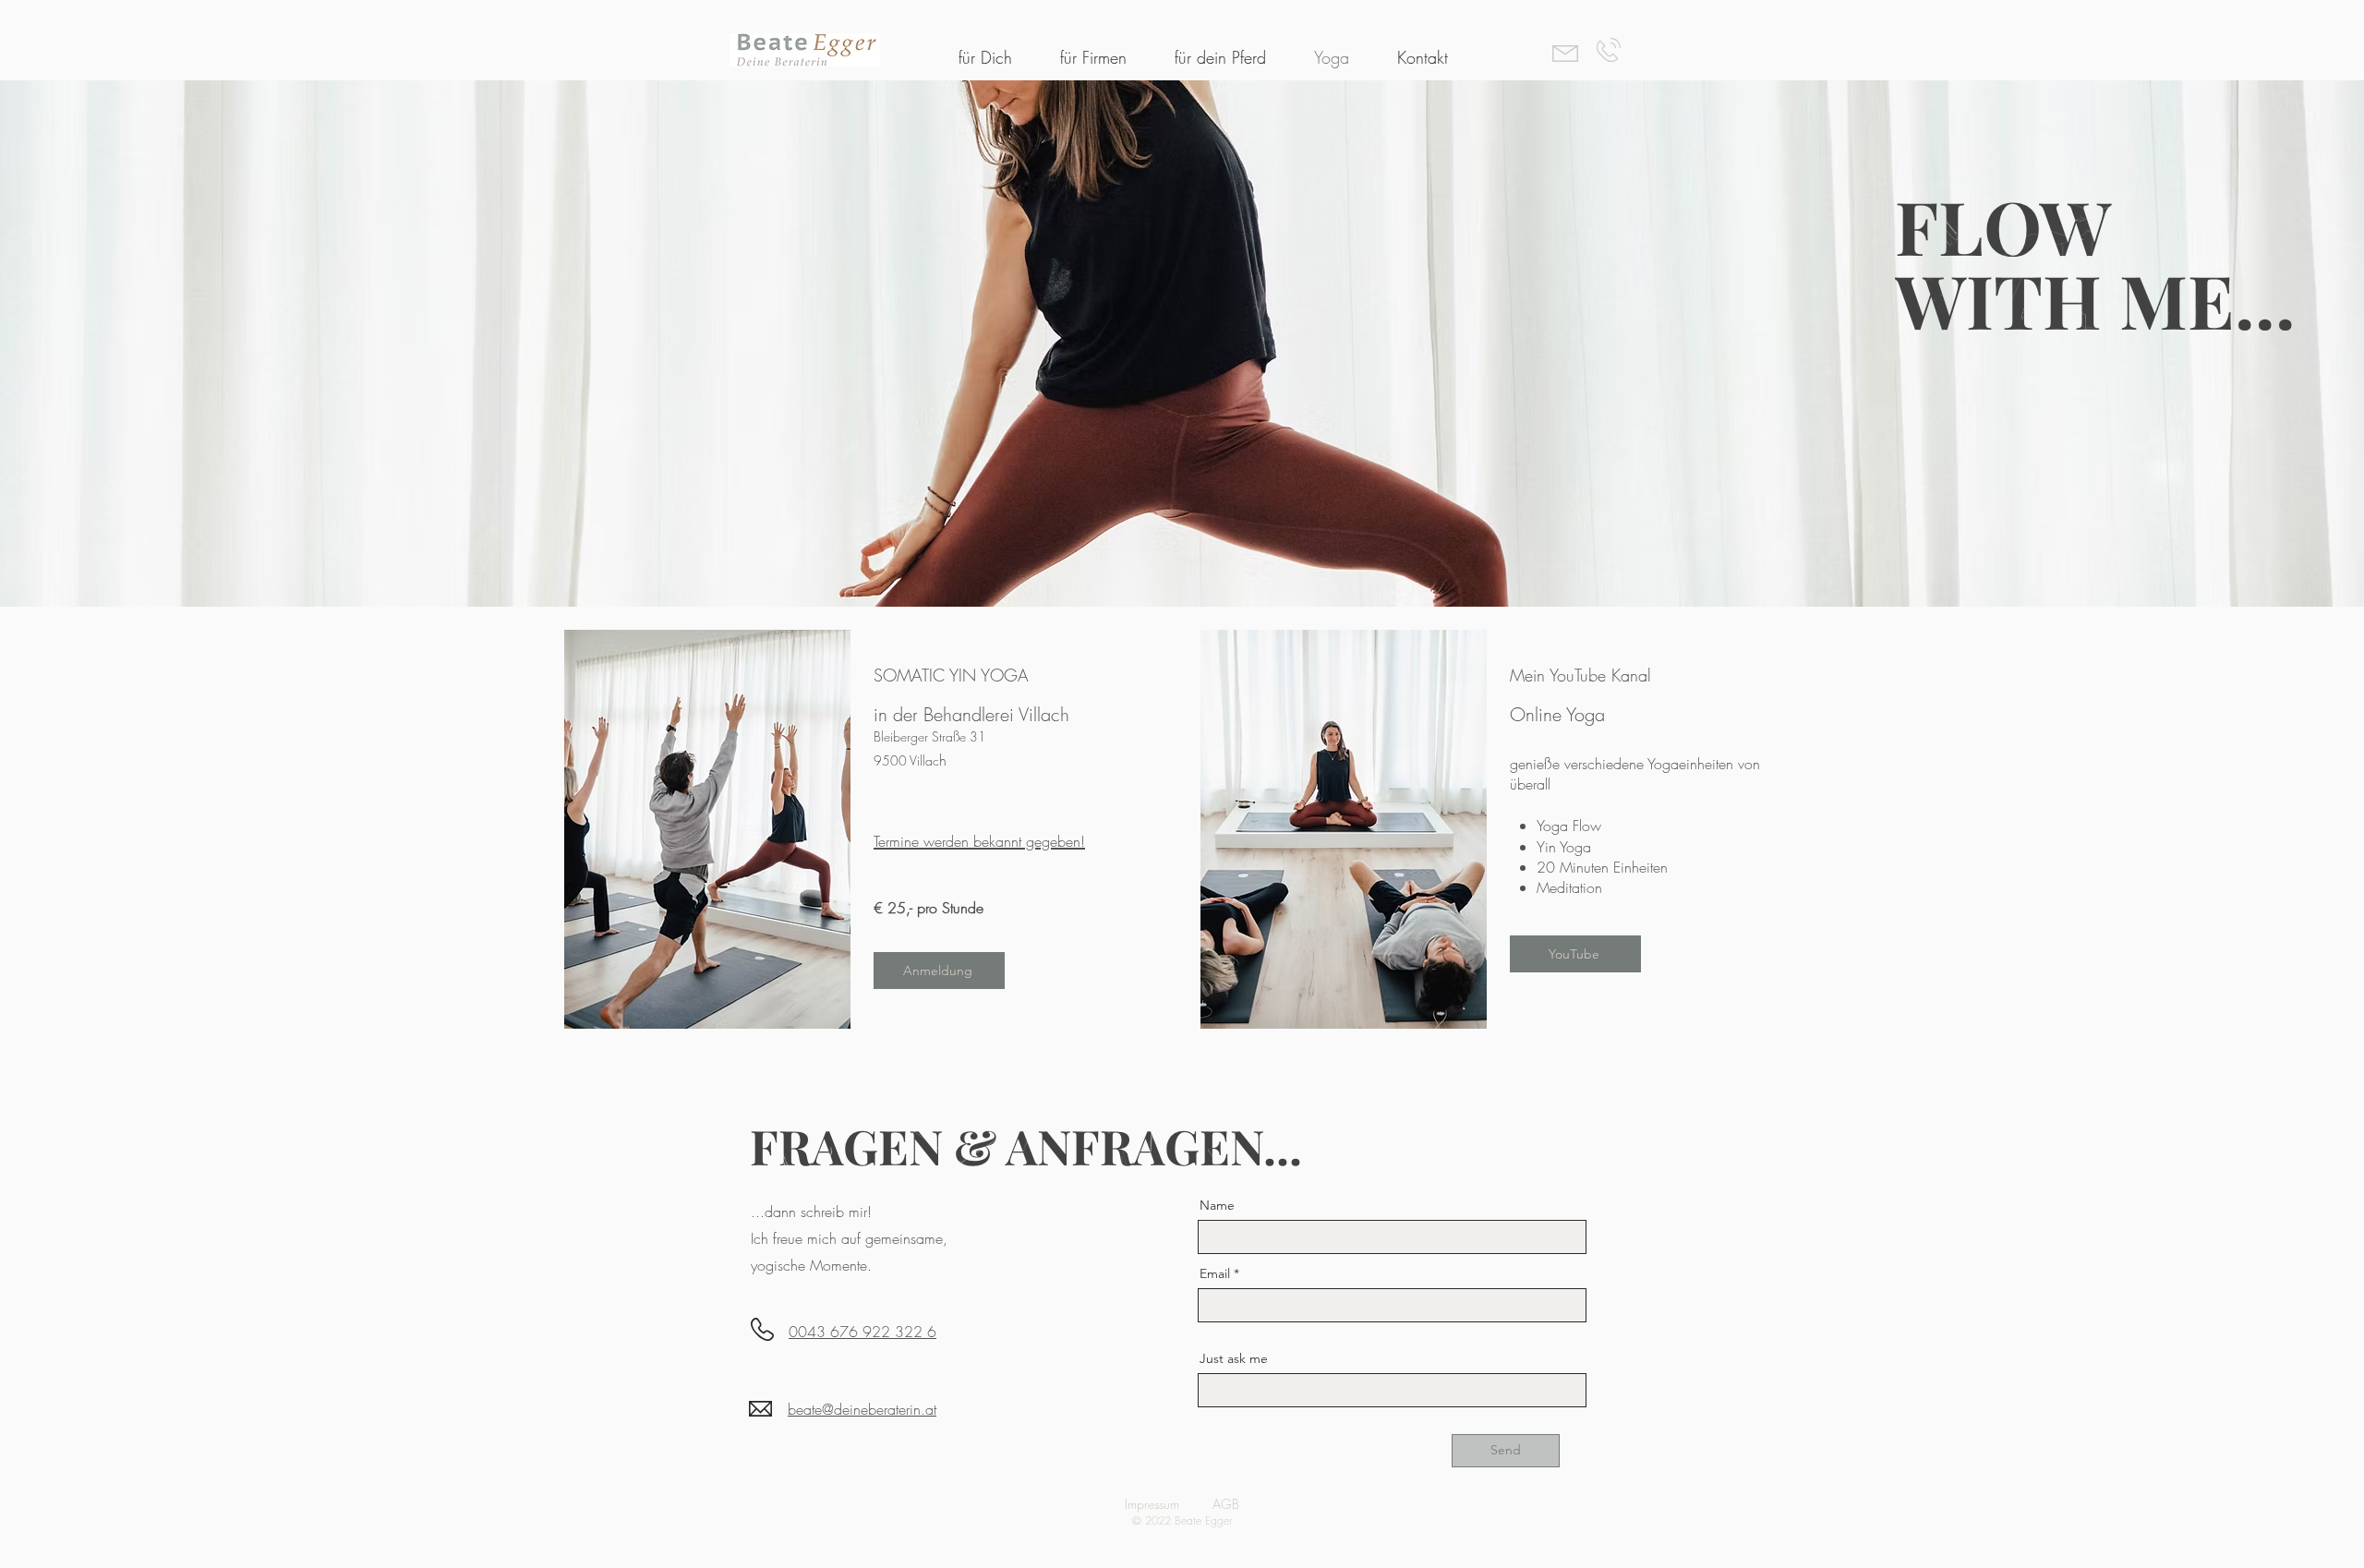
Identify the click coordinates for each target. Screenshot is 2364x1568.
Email (1215, 1273)
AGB (1226, 1504)
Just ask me (1234, 1358)
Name (1217, 1205)
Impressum (1152, 1504)
